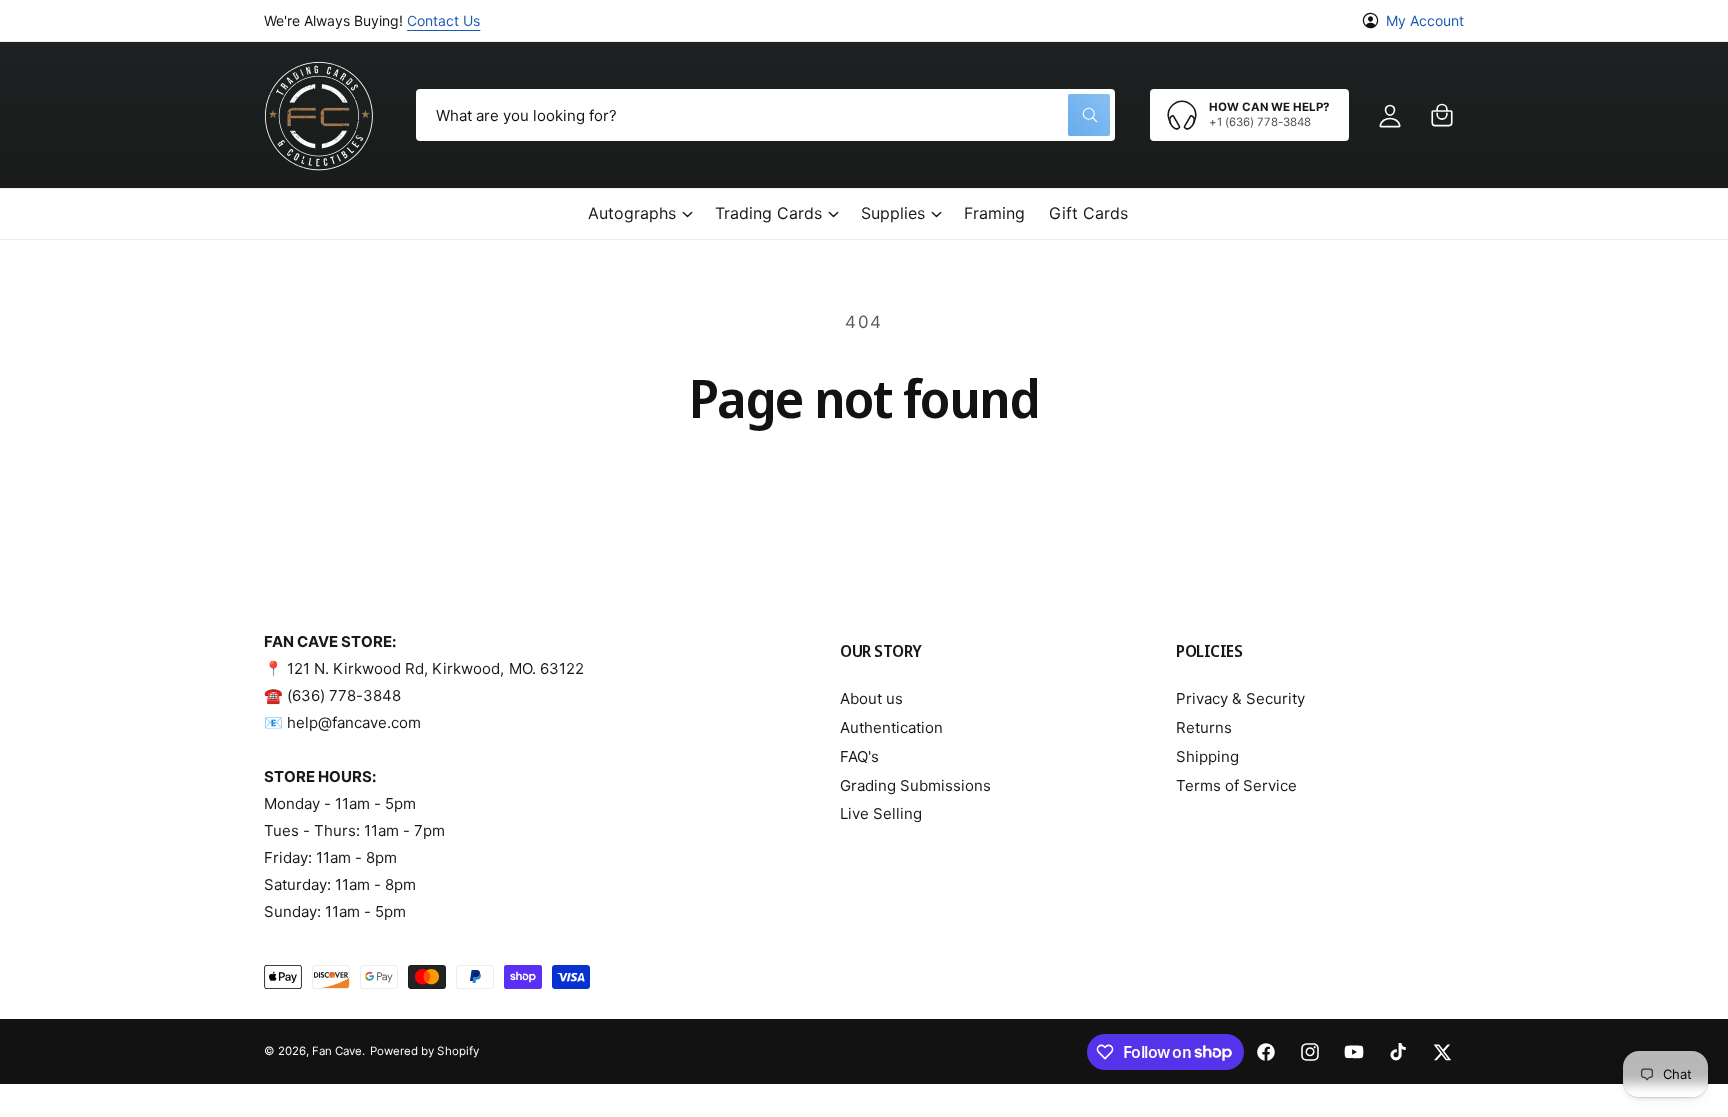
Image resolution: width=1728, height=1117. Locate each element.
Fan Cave (337, 1051)
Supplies (893, 213)
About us (871, 698)
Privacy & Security (1240, 698)
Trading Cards (768, 213)
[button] (1442, 115)
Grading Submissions (915, 785)
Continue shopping (864, 483)
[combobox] (765, 115)
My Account (1425, 20)
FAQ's (859, 756)
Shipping (1207, 756)
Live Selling (881, 813)
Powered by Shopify (424, 1051)
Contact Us (443, 20)
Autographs (632, 213)
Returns (1204, 727)
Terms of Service (1236, 785)
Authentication (891, 727)
